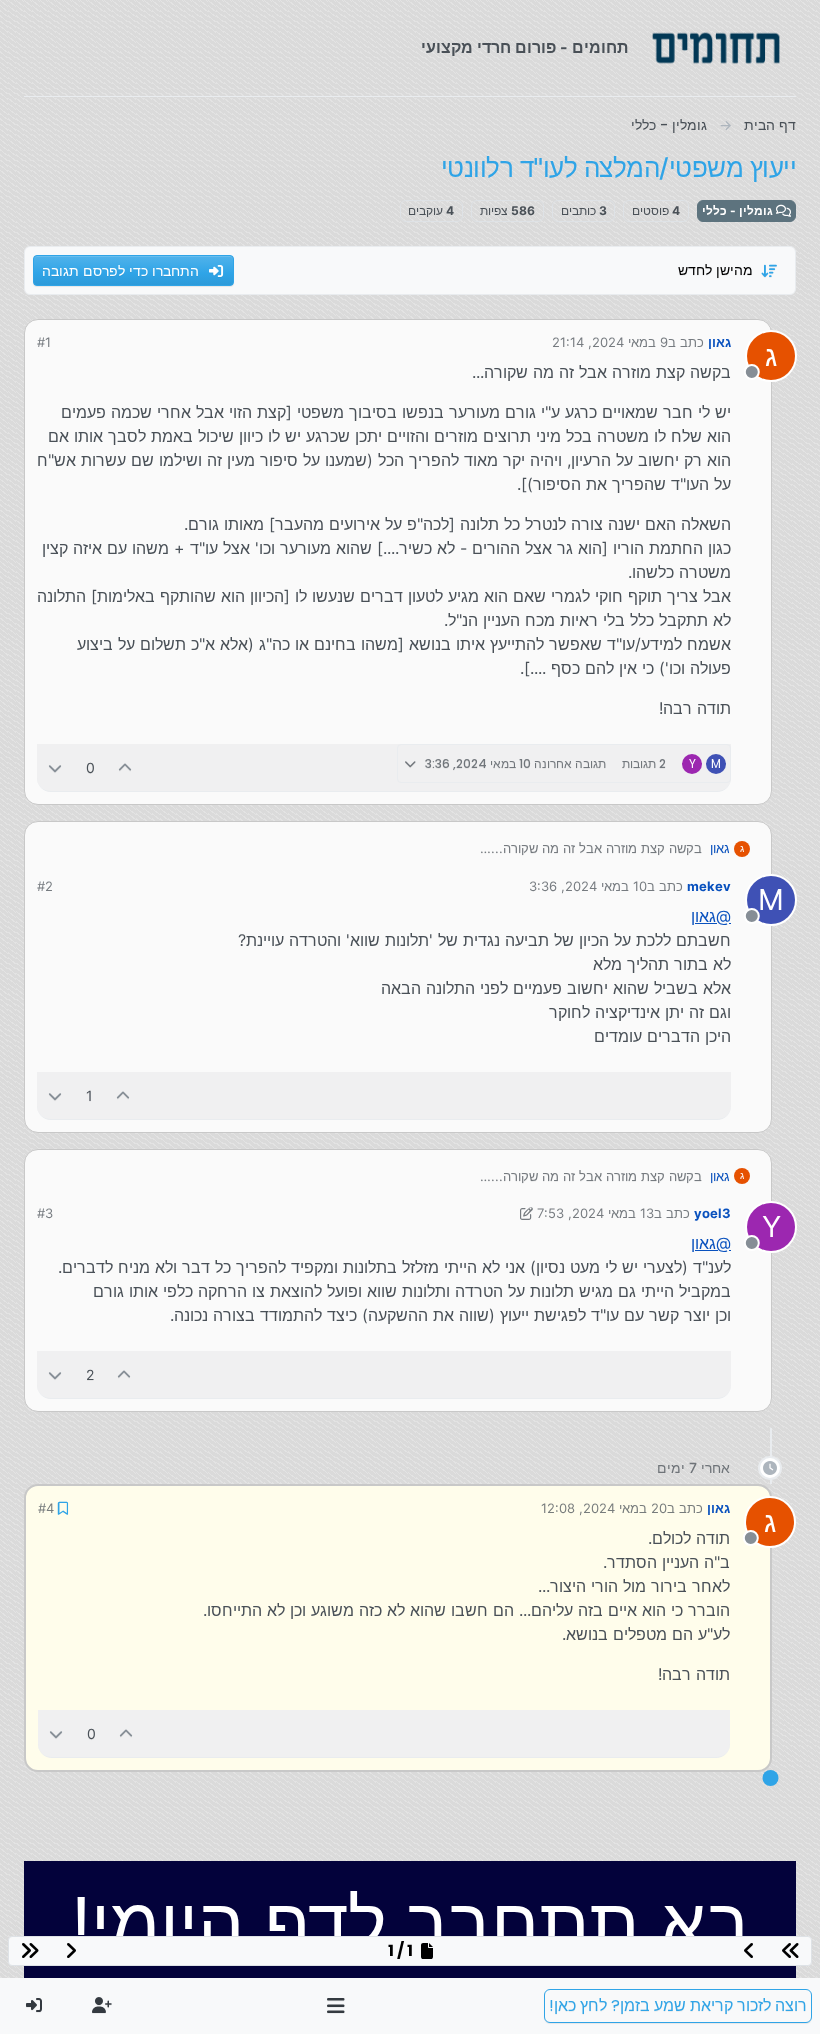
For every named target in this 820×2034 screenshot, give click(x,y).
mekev (709, 886)
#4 (46, 1508)
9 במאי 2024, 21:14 (610, 342)
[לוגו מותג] (716, 48)
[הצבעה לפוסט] (126, 767)
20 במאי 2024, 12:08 (604, 1508)
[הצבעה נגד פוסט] (55, 767)
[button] (336, 2006)
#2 (45, 886)
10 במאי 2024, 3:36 (588, 886)
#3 (45, 1213)
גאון (719, 342)
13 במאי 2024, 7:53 (595, 1213)
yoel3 (712, 1213)
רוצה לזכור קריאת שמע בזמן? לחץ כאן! (678, 2005)
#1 (44, 342)
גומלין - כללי (739, 210)
